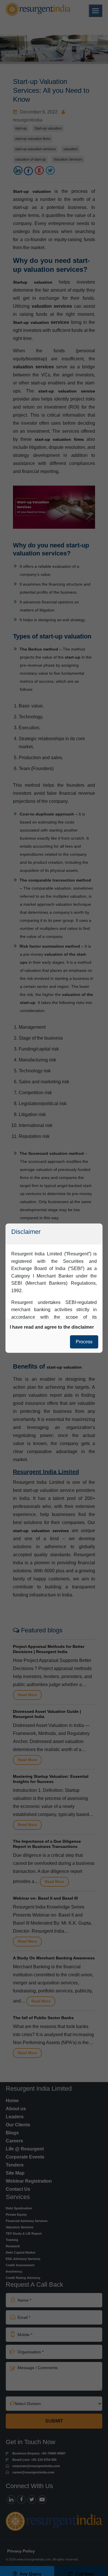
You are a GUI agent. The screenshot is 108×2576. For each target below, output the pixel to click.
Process (84, 1342)
